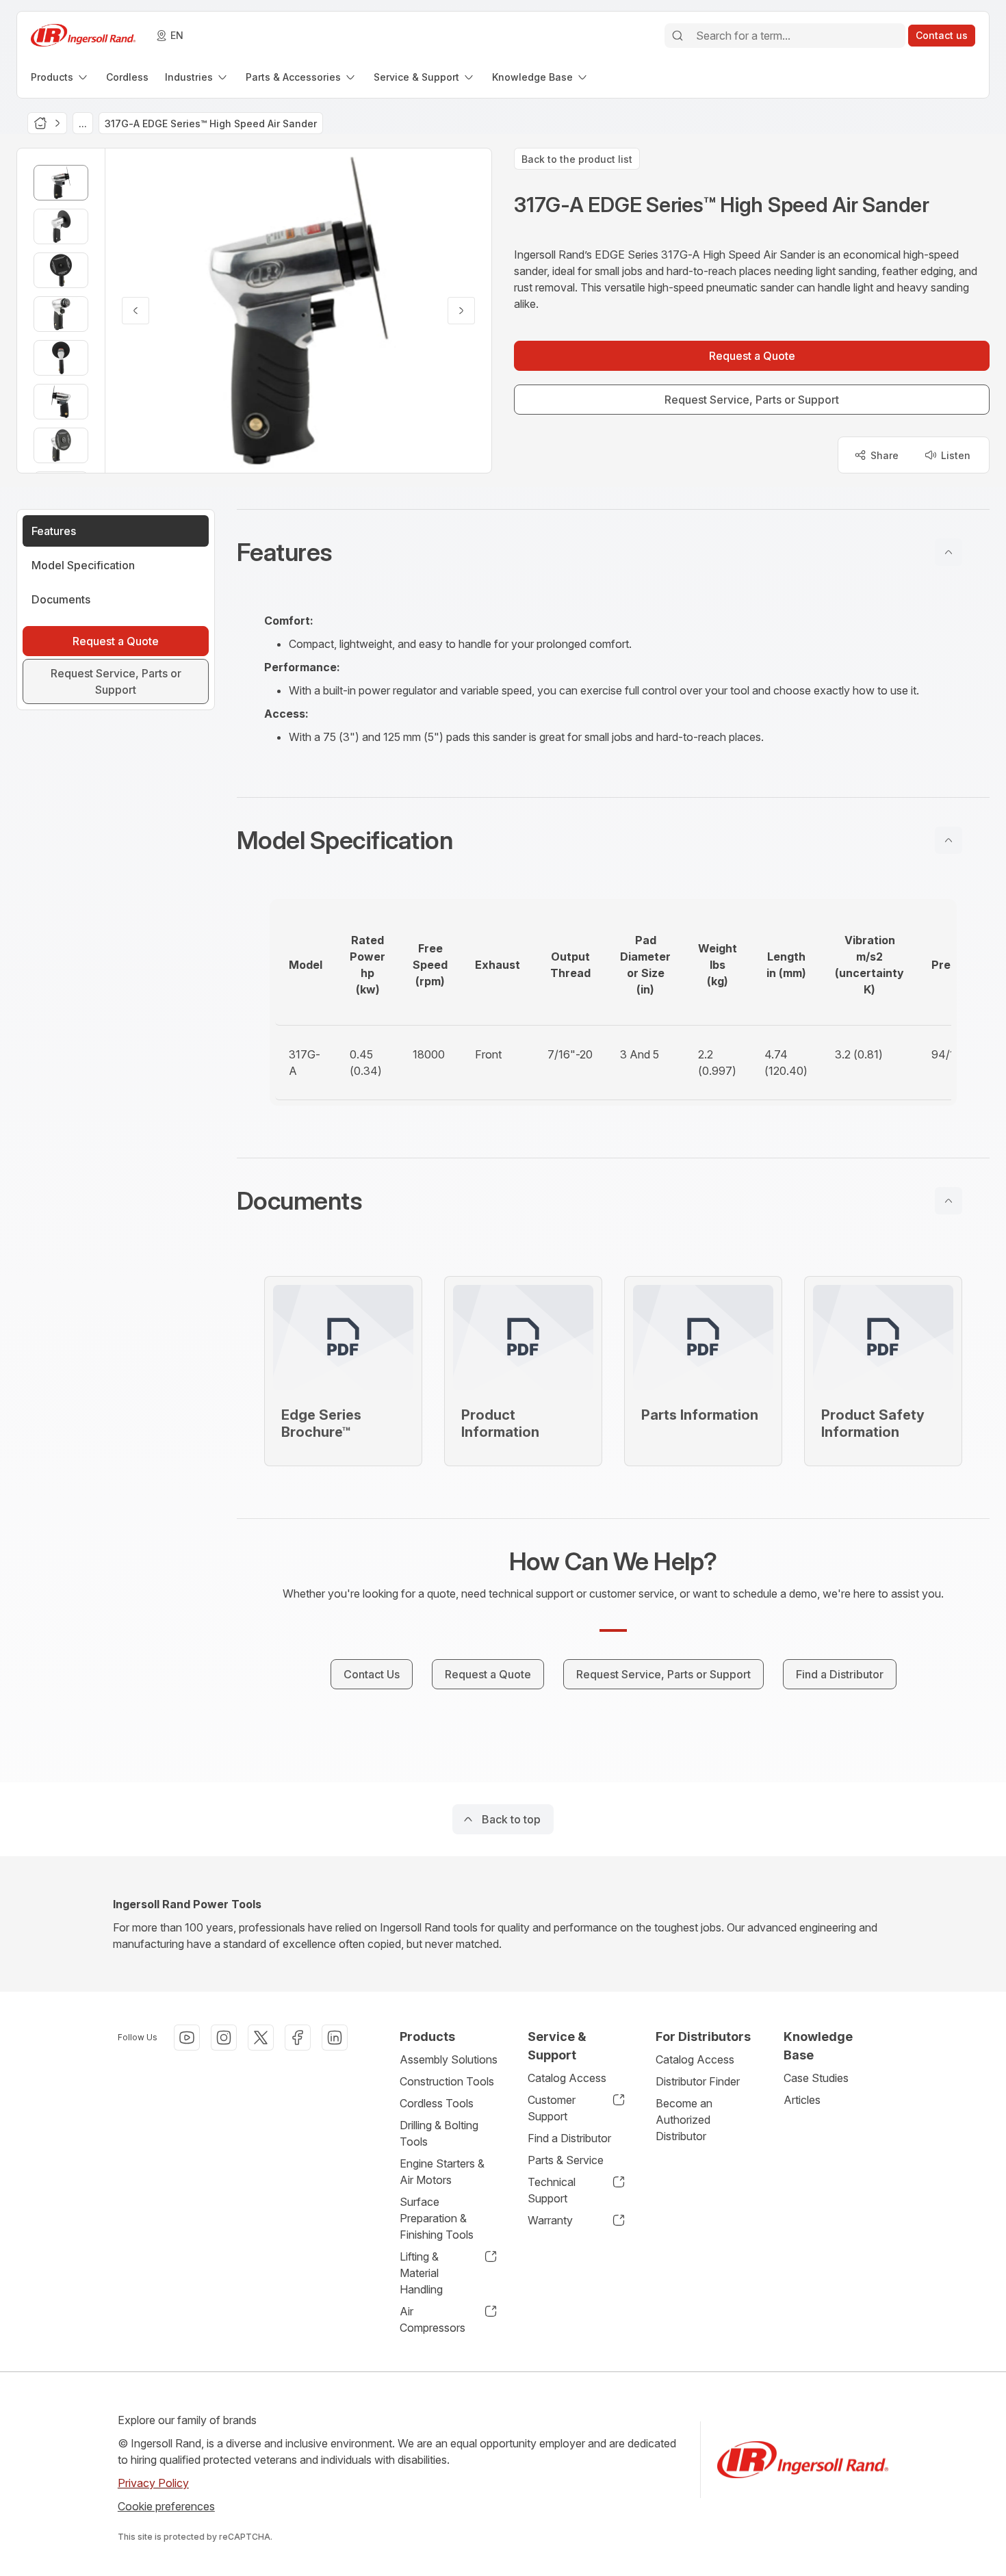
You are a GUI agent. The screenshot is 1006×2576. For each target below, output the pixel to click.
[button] (613, 552)
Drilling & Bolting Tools (439, 2133)
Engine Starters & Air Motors (442, 2172)
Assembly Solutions (449, 2059)
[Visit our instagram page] (224, 2038)
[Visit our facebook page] (298, 2038)
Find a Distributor (569, 2138)
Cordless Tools (437, 2103)
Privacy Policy (153, 2483)
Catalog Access (567, 2078)
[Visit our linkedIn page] (335, 2038)
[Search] (678, 36)
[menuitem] (60, 77)
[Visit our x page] (261, 2038)
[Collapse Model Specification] (949, 840)
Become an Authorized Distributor (684, 2120)
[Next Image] (461, 311)
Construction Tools (447, 2081)
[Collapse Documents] (949, 1201)
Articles (802, 2100)
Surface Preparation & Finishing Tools (437, 2218)
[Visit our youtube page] (187, 2038)
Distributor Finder (698, 2081)
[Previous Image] (136, 311)
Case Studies (816, 2078)
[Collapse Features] (949, 552)
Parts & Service (566, 2160)
